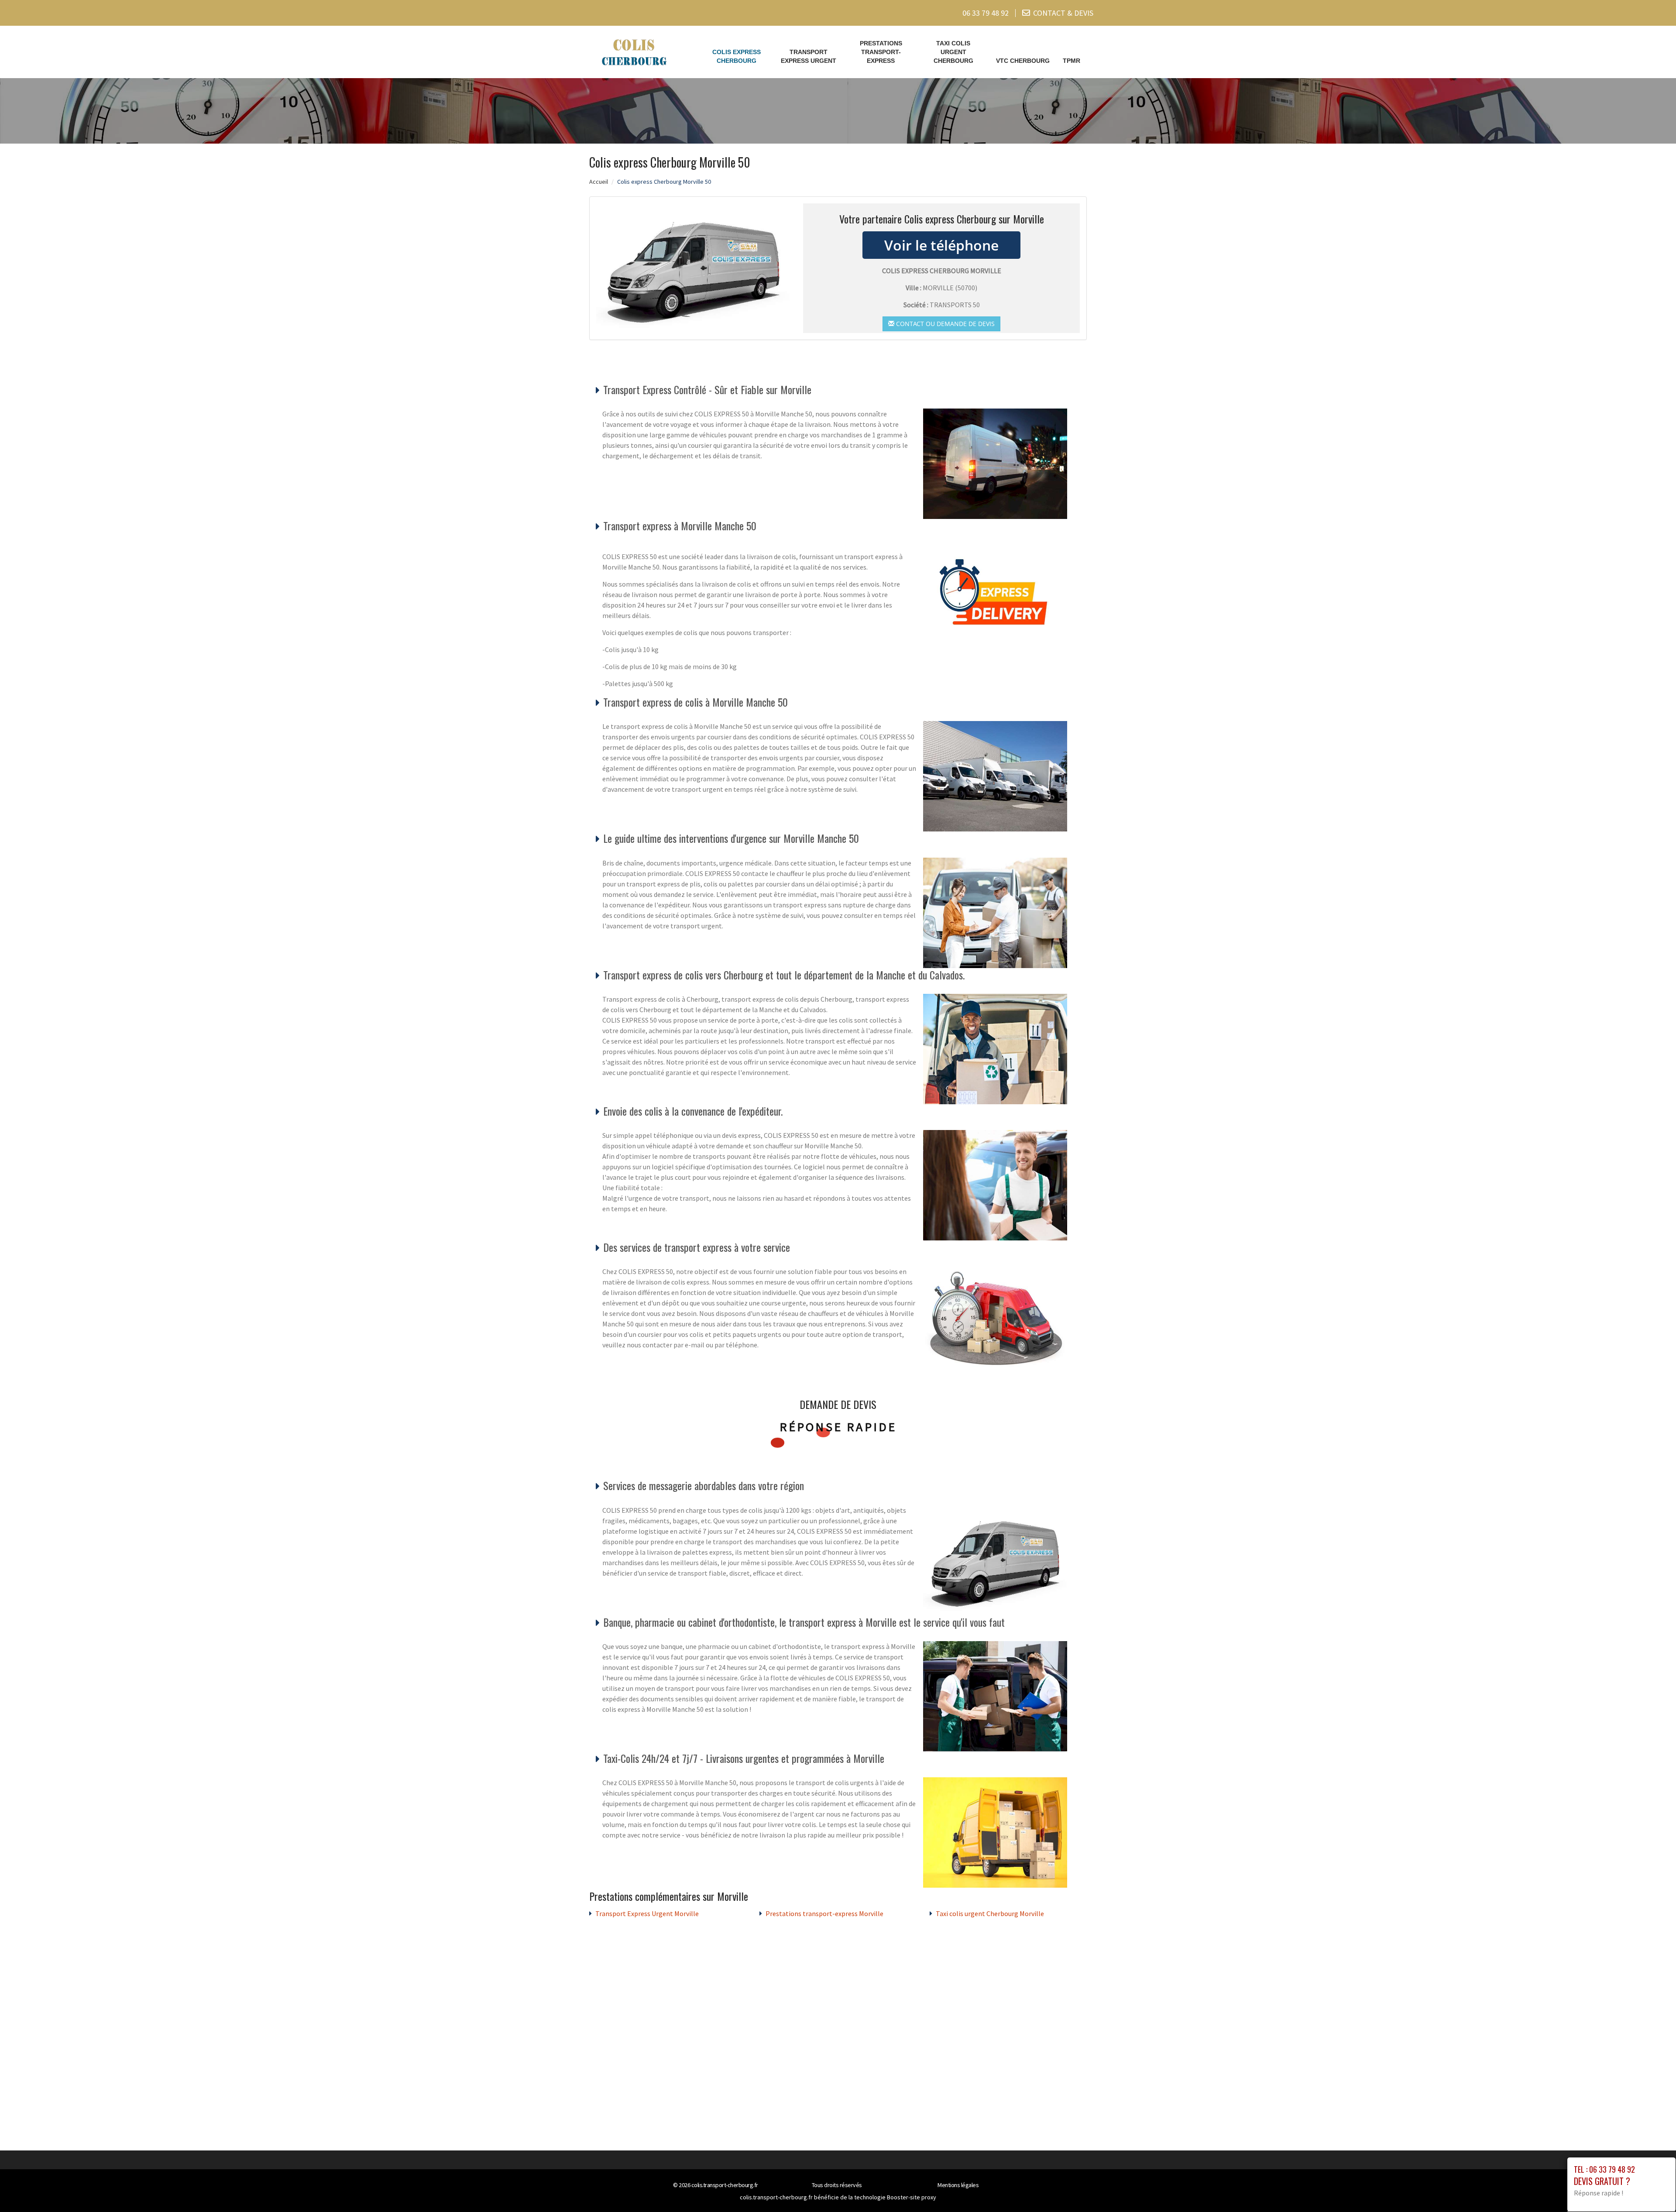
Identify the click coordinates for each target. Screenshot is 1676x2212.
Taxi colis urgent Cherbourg (953, 52)
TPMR (1072, 61)
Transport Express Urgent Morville (647, 1913)
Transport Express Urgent (809, 56)
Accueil (599, 182)
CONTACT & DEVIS (1063, 13)
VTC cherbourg (1023, 61)
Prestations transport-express (881, 52)
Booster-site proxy (912, 2197)
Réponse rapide (838, 1427)
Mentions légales (958, 2185)
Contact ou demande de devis (944, 324)
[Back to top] (1652, 2188)
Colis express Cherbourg (737, 56)
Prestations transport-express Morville (824, 1913)
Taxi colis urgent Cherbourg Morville (990, 1913)
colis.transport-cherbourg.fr (725, 2185)
